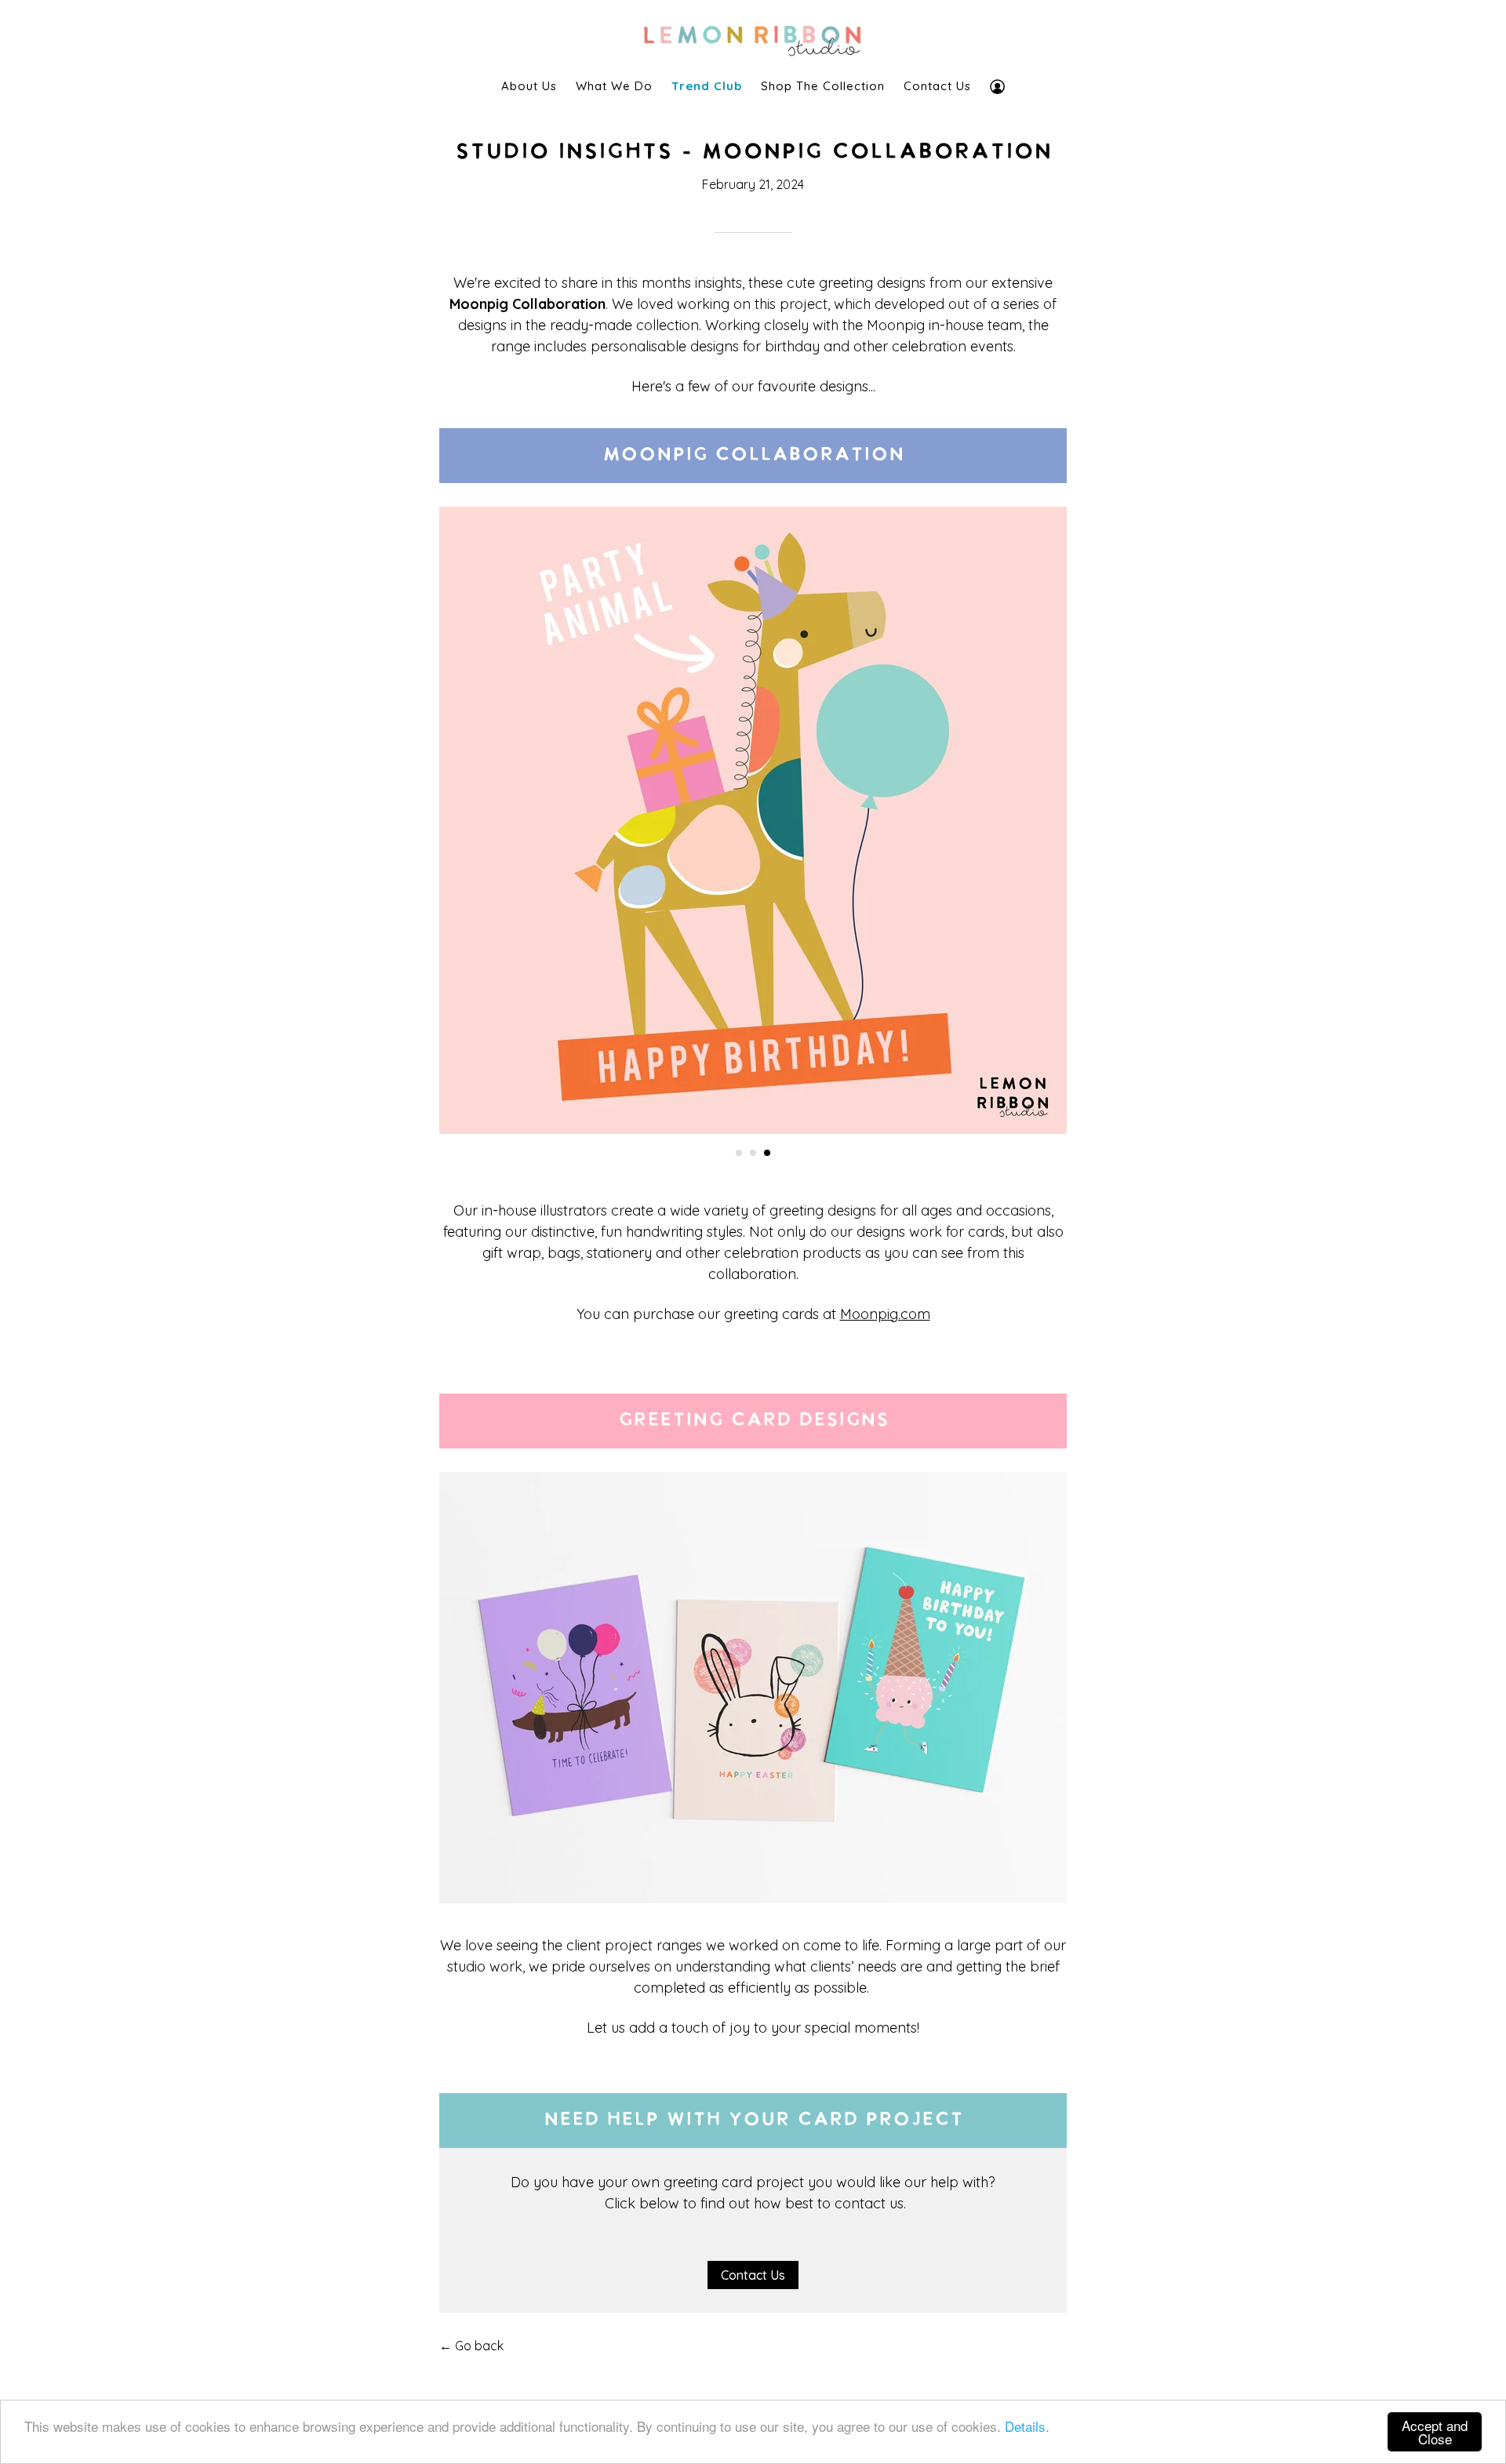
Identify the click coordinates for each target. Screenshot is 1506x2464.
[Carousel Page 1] (739, 1153)
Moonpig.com (885, 1314)
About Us (529, 86)
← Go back (471, 2346)
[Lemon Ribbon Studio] (753, 36)
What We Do (614, 86)
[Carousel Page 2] (753, 1153)
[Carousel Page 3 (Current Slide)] (767, 1153)
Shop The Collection (823, 86)
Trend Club (707, 86)
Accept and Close (1435, 2432)
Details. (1027, 2426)
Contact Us (937, 86)
